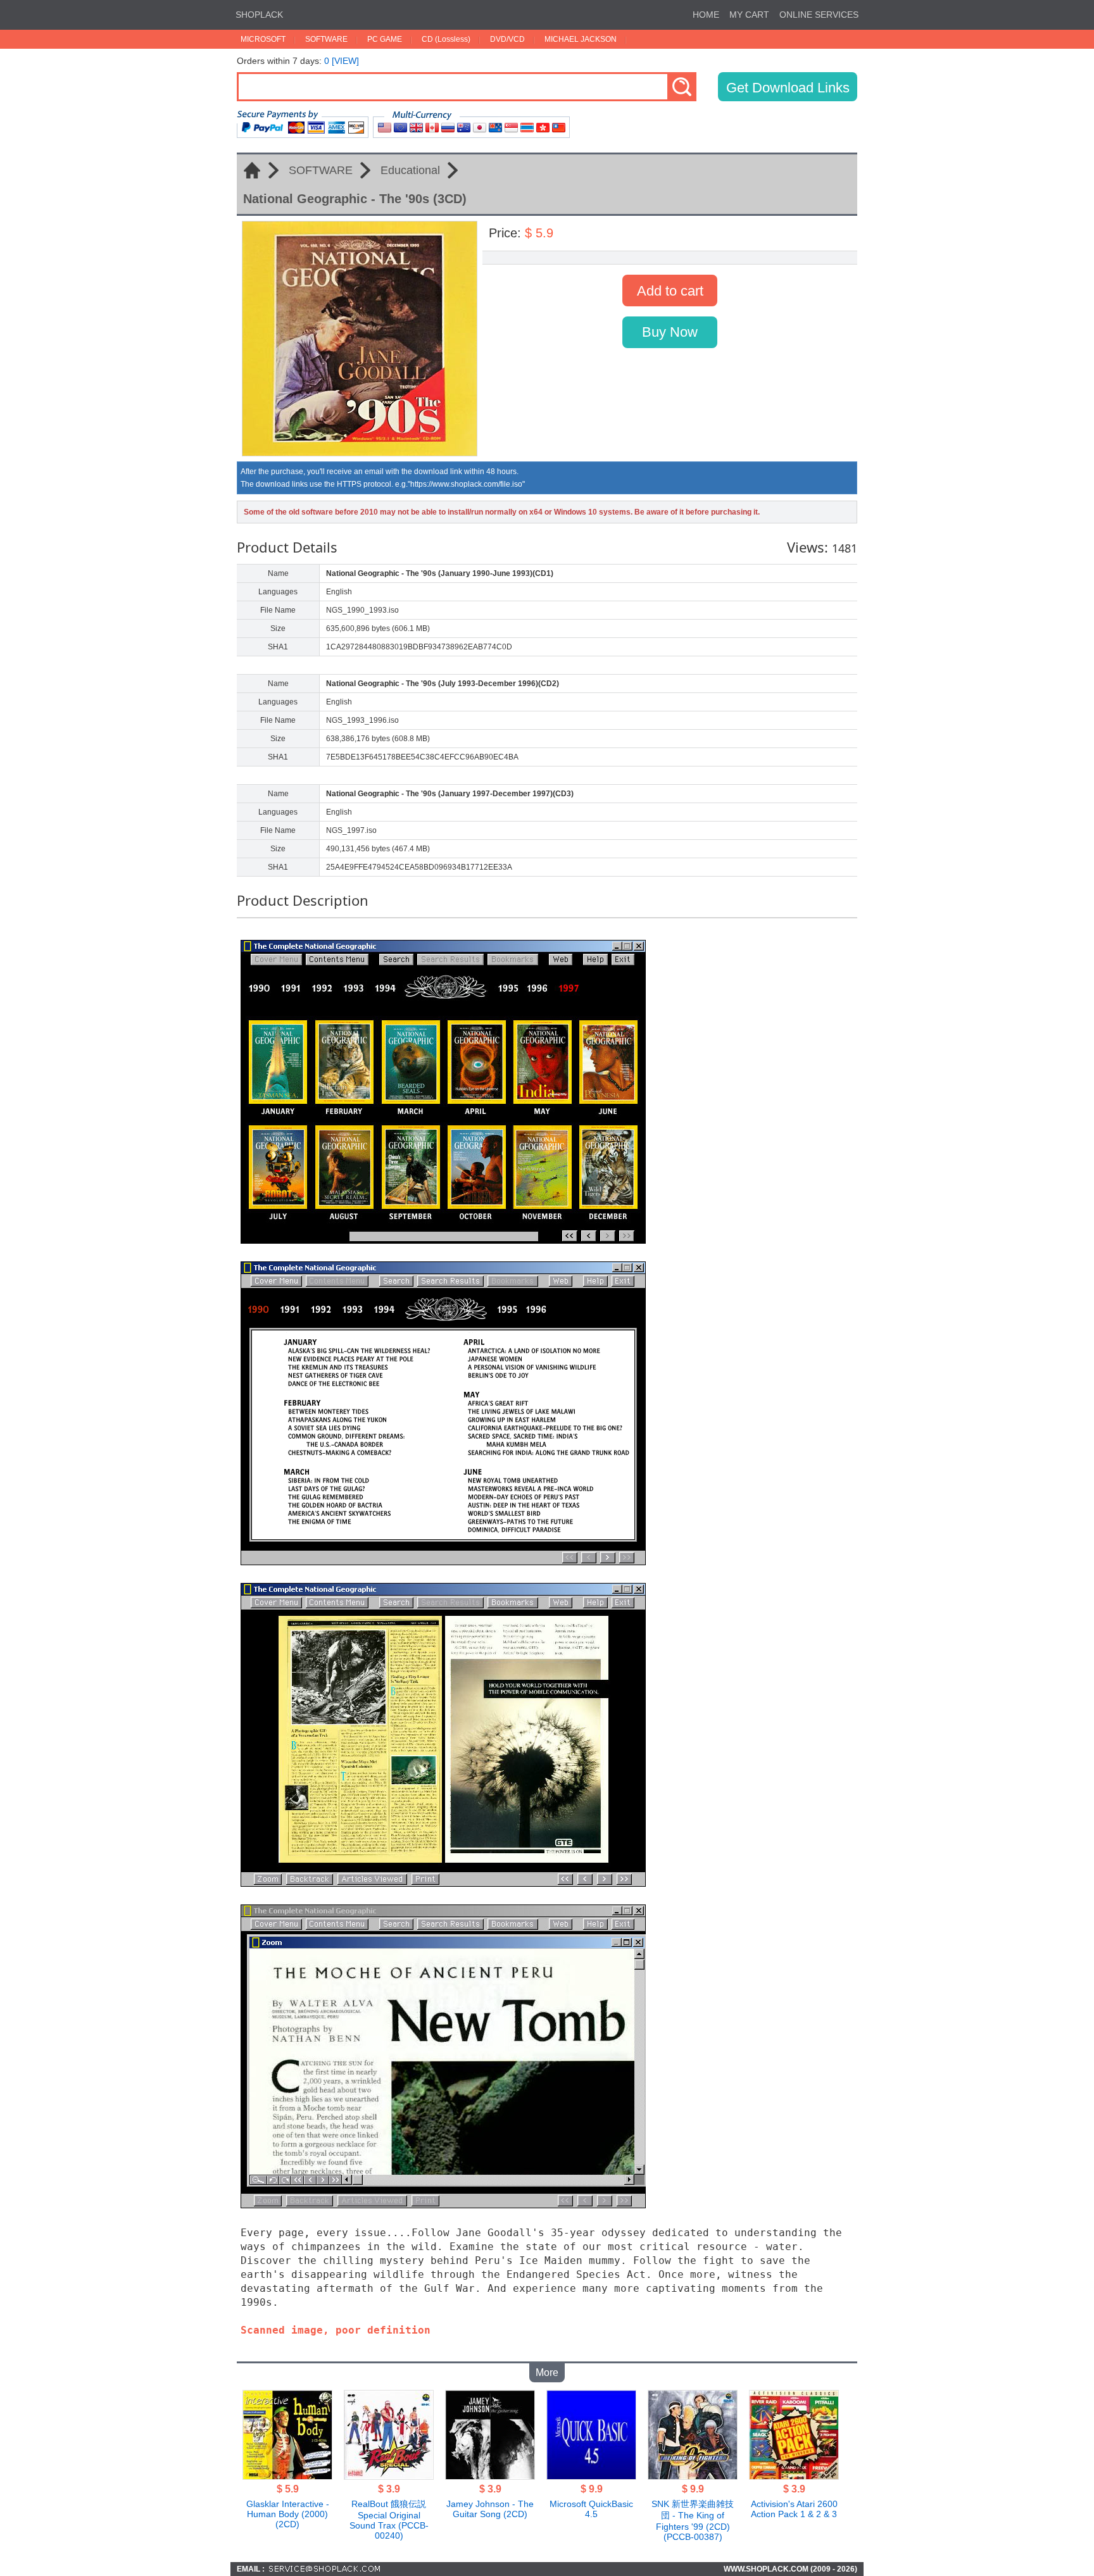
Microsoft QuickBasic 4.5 (591, 2509)
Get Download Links (788, 88)
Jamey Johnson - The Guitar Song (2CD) (490, 2509)
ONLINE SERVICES (819, 15)
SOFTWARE (326, 39)
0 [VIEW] (342, 61)
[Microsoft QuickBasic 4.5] (591, 2476)
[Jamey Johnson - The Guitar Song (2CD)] (490, 2476)
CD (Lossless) (446, 39)
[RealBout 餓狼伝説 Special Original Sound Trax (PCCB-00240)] (389, 2476)
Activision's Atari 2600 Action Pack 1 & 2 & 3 (794, 2509)
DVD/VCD (507, 39)
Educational (410, 170)
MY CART (749, 15)
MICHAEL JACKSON (581, 39)
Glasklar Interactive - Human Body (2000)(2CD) (288, 2514)
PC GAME (385, 39)
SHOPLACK (259, 15)
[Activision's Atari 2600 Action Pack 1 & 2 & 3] (794, 2476)
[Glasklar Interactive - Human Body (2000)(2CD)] (287, 2476)
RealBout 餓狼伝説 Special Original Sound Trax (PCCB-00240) (389, 2520)
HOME (706, 15)
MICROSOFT (263, 39)
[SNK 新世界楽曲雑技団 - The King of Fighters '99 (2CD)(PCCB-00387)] (693, 2476)
